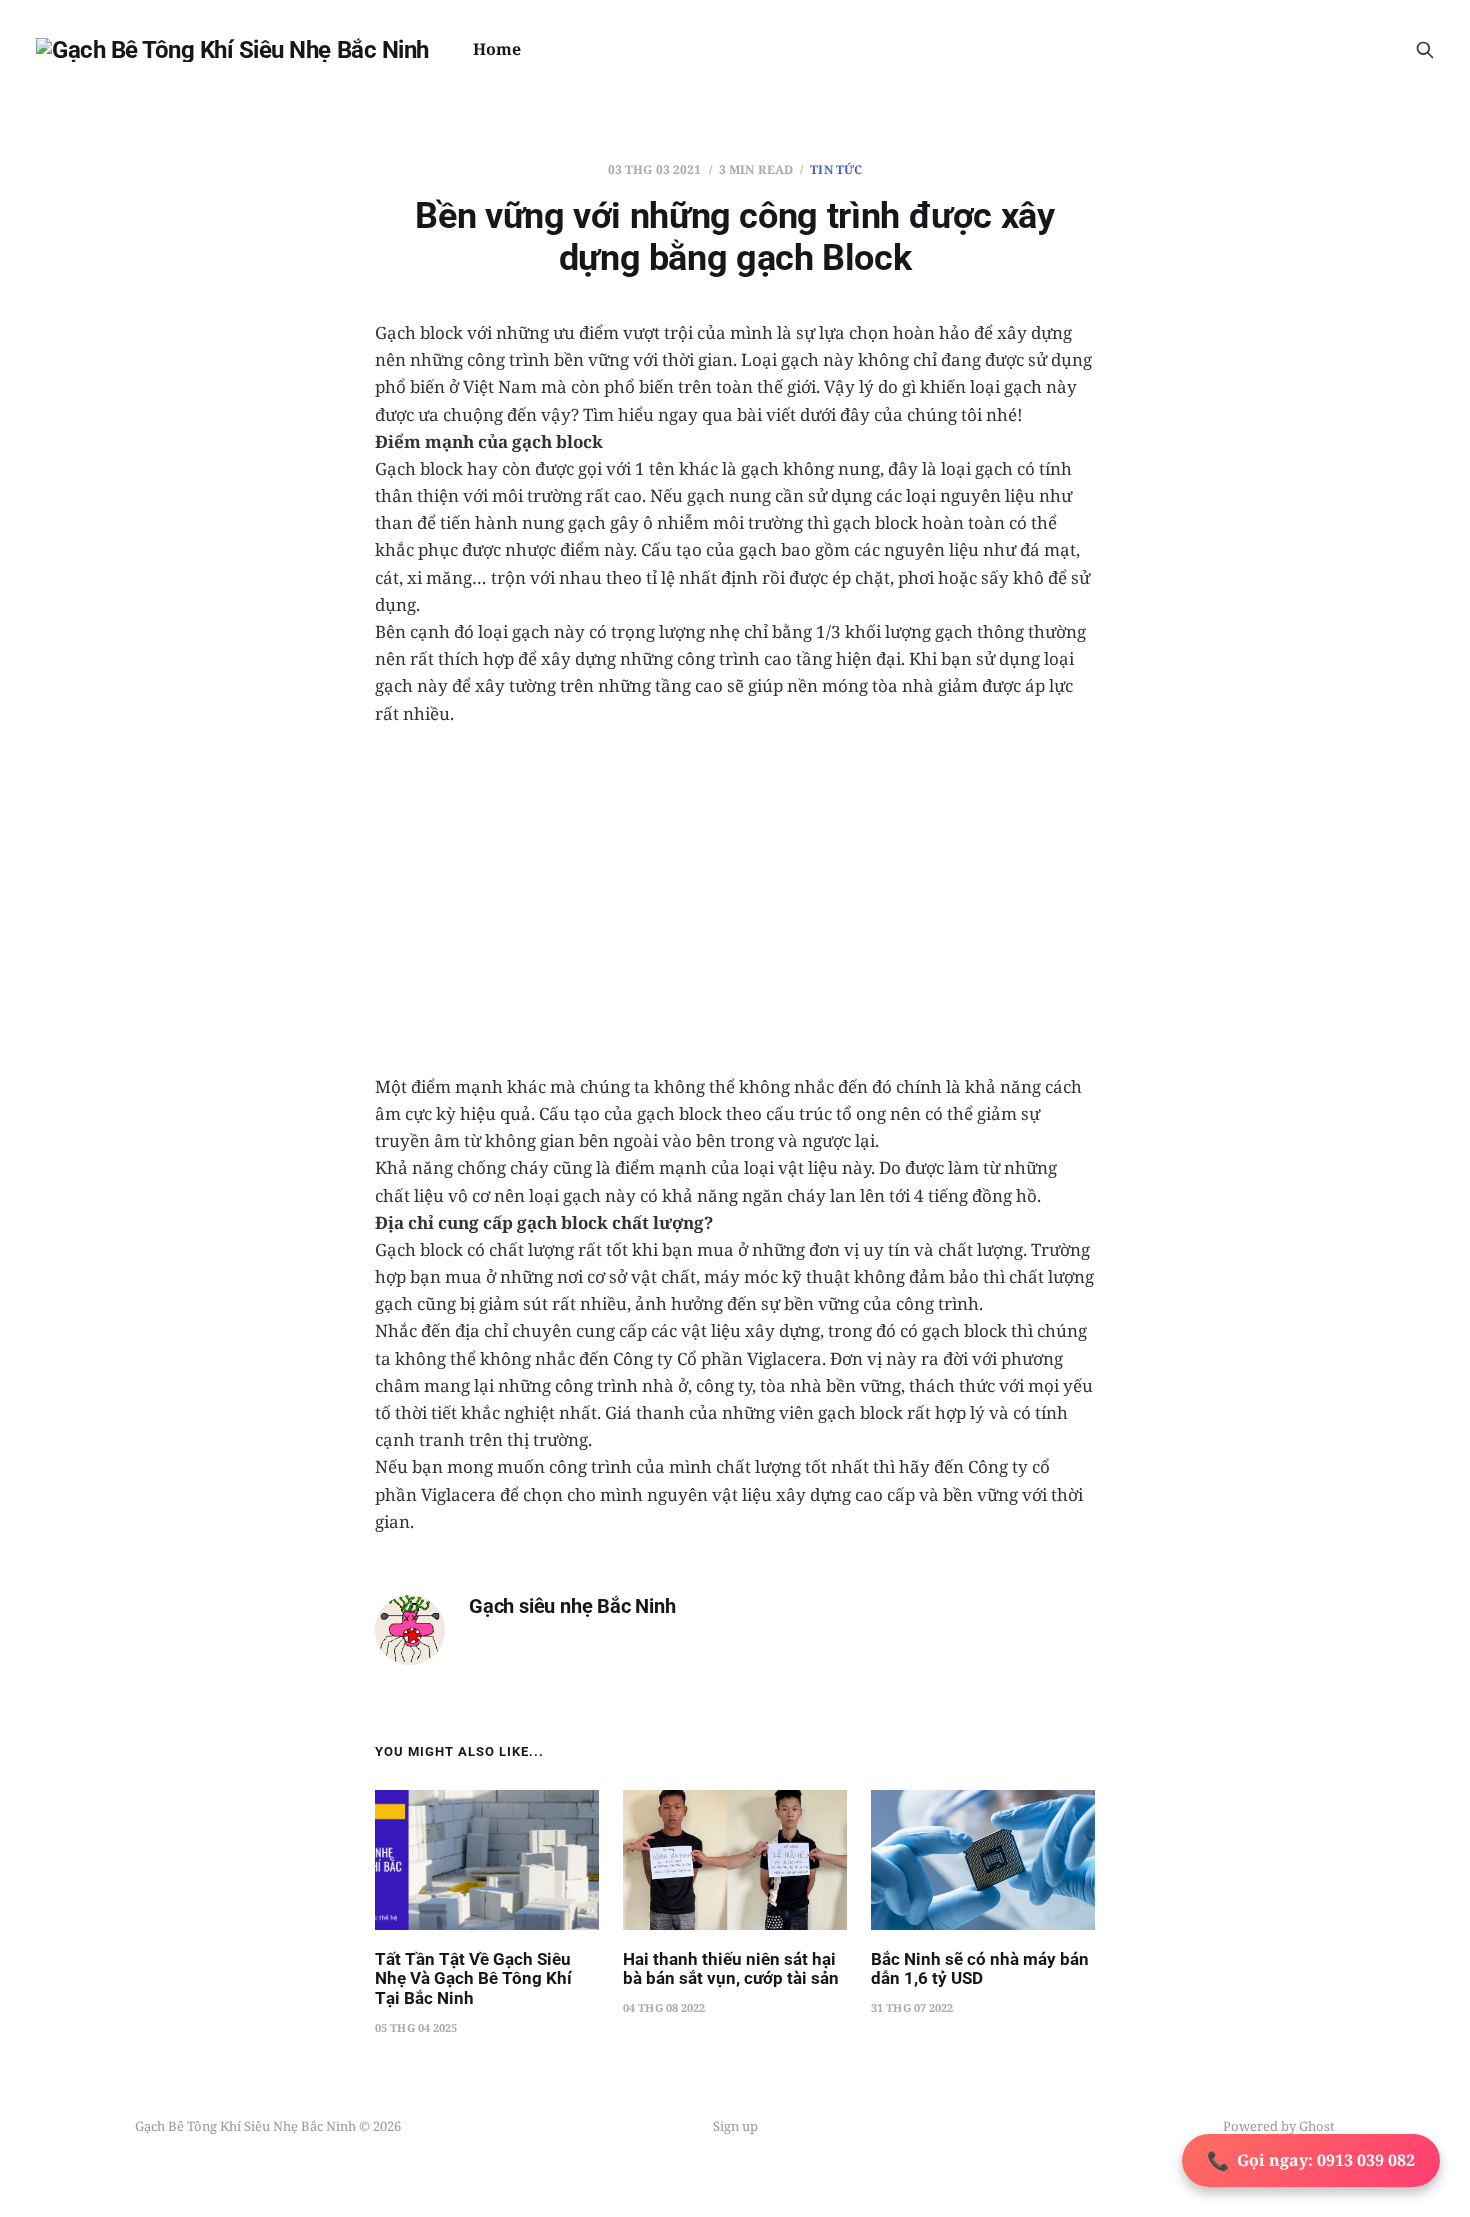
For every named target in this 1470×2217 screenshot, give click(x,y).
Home (497, 49)
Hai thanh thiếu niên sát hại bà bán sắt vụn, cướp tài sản (731, 1969)
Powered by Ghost (1279, 2126)
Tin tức (836, 169)
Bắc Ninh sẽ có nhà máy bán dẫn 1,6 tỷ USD (980, 1969)
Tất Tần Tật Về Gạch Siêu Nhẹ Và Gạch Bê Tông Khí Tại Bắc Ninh (473, 1978)
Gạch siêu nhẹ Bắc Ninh (572, 1606)
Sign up (735, 2126)
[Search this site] (1425, 50)
